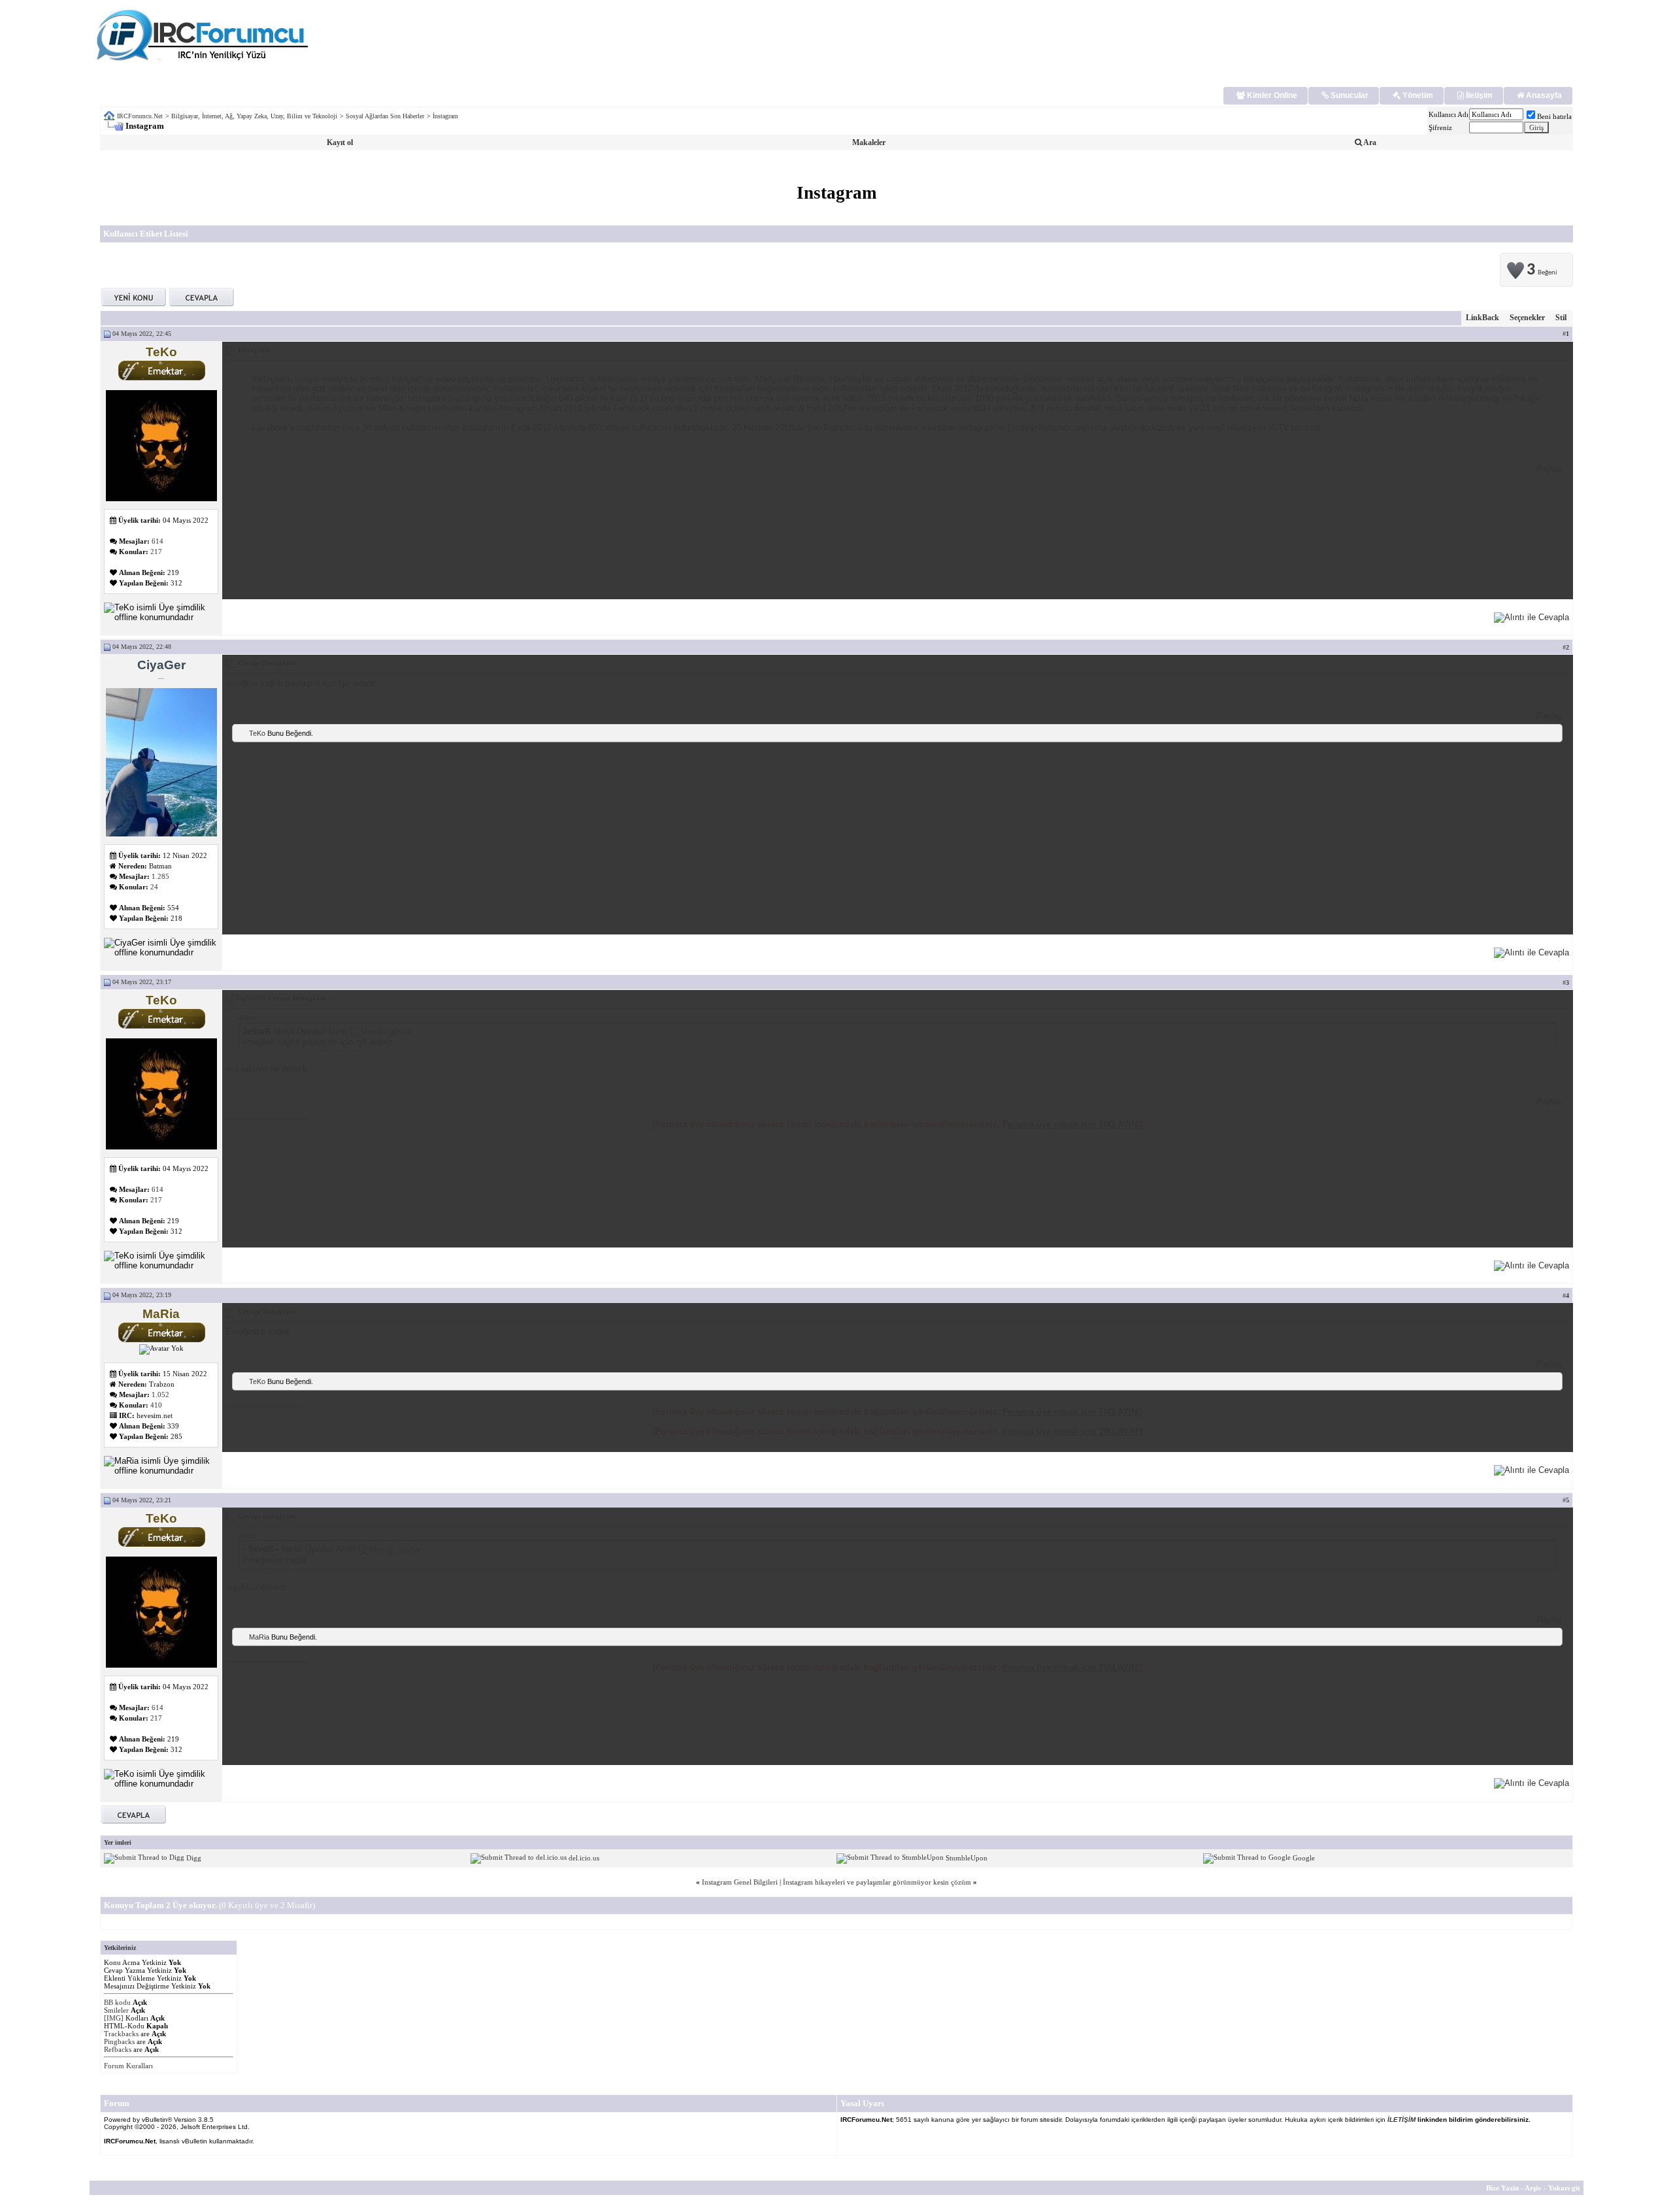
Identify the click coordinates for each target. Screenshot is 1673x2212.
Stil (1561, 318)
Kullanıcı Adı (1449, 114)
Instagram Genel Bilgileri (740, 1882)
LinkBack (1483, 318)
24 (154, 887)
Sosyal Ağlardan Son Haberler (385, 116)
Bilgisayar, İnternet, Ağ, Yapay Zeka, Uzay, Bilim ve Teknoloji (254, 116)
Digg (194, 1857)
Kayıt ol (340, 142)
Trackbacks (121, 2034)
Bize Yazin (1502, 2188)
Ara (1369, 142)
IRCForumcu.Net (140, 116)
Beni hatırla (1554, 116)
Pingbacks (119, 2041)
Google (1304, 1857)
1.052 (160, 1395)
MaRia (259, 1637)
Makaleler (869, 142)
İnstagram (445, 116)
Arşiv (1533, 2188)
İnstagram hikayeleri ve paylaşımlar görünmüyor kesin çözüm (877, 1882)
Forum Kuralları (128, 2066)
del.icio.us (584, 1857)
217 (156, 552)
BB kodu (117, 2002)
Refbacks (118, 2049)
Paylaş (1549, 469)
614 (157, 541)
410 (156, 1405)
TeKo (257, 733)
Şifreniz (1440, 127)
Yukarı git (1564, 2188)
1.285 (160, 876)
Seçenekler (1527, 318)
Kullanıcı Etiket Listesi (146, 234)
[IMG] (114, 2018)
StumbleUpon (967, 1857)
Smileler (116, 2010)
